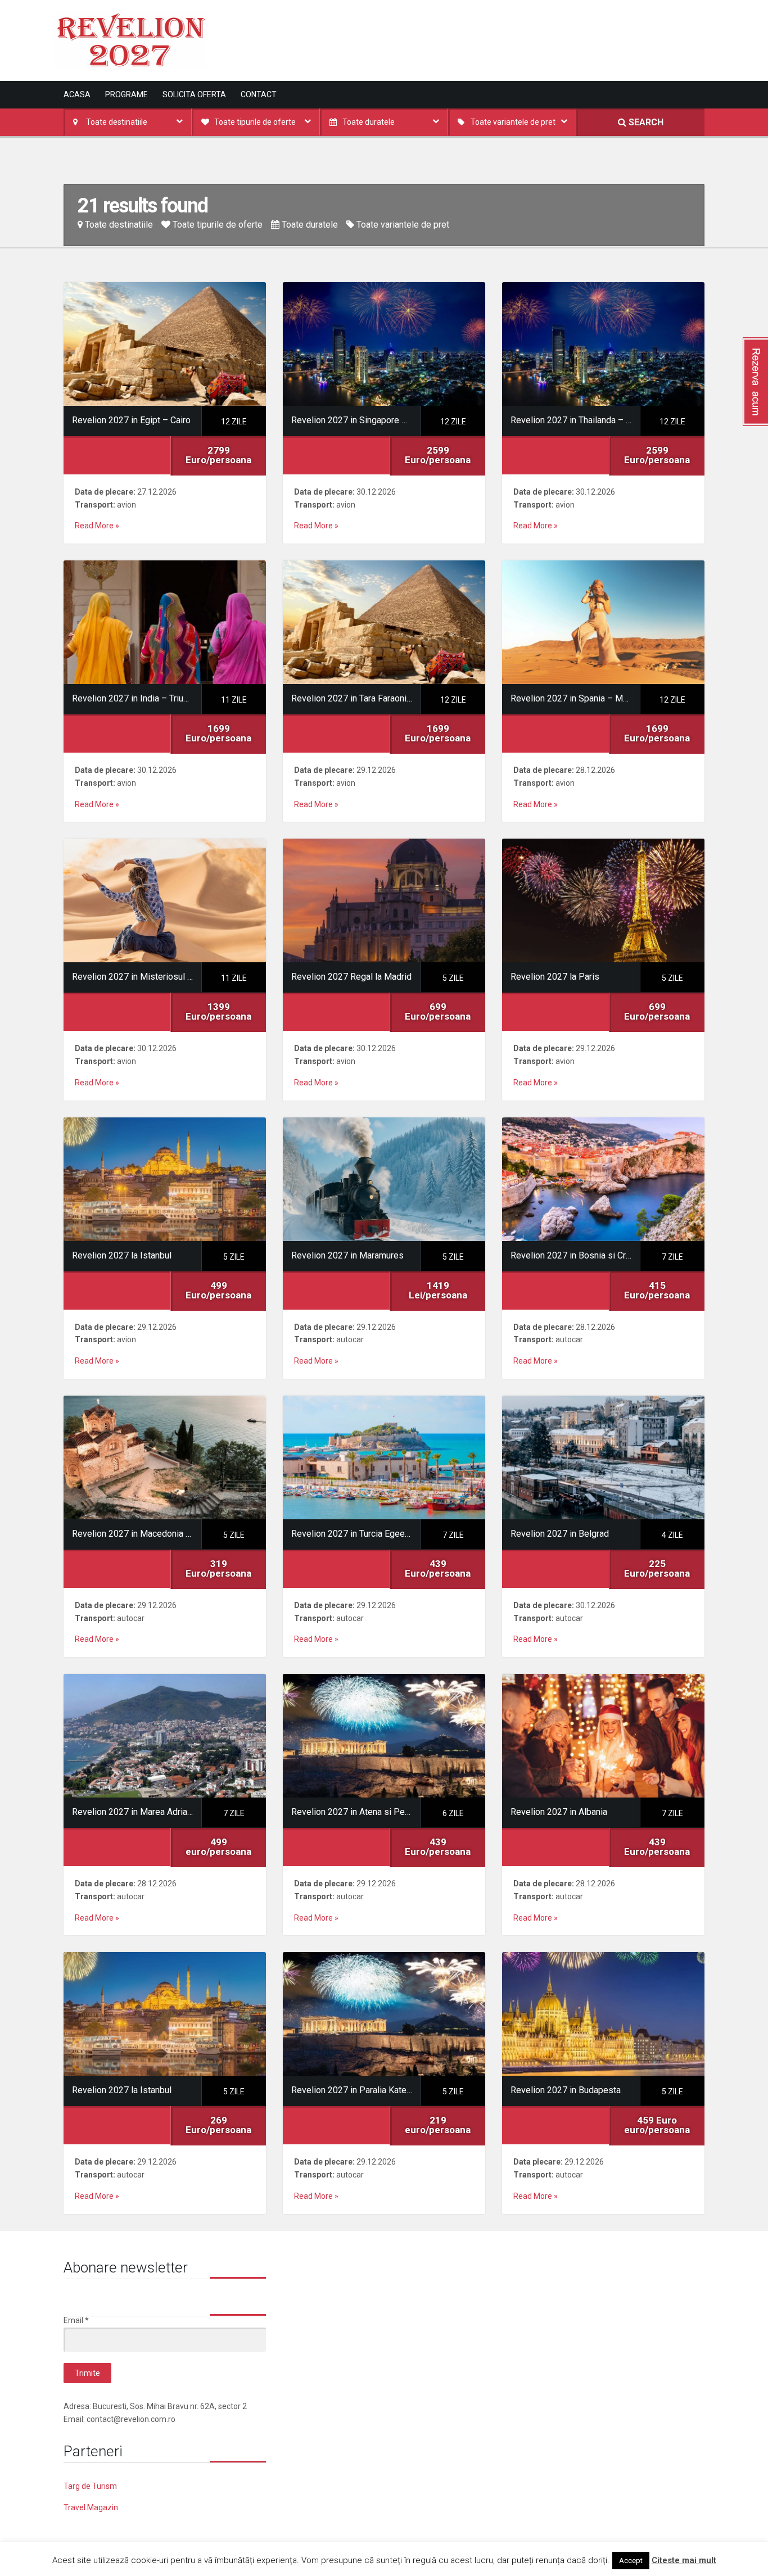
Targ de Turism (90, 2486)
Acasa (77, 94)
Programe (127, 94)
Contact (259, 94)
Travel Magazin (91, 2507)
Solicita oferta (194, 94)
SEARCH (645, 122)
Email (76, 2320)
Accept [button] (631, 2561)
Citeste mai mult (684, 2560)
